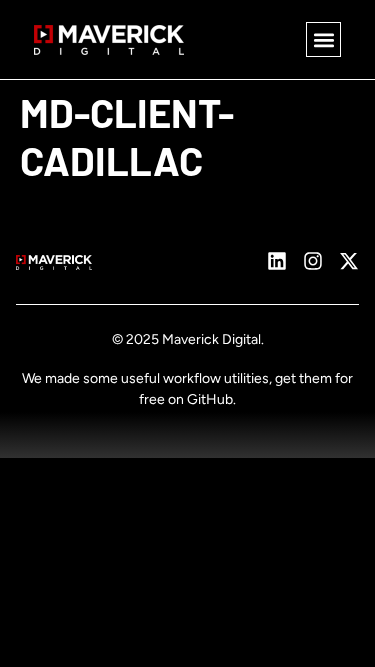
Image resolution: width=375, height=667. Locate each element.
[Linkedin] (277, 261)
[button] (323, 39)
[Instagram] (313, 261)
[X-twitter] (349, 261)
